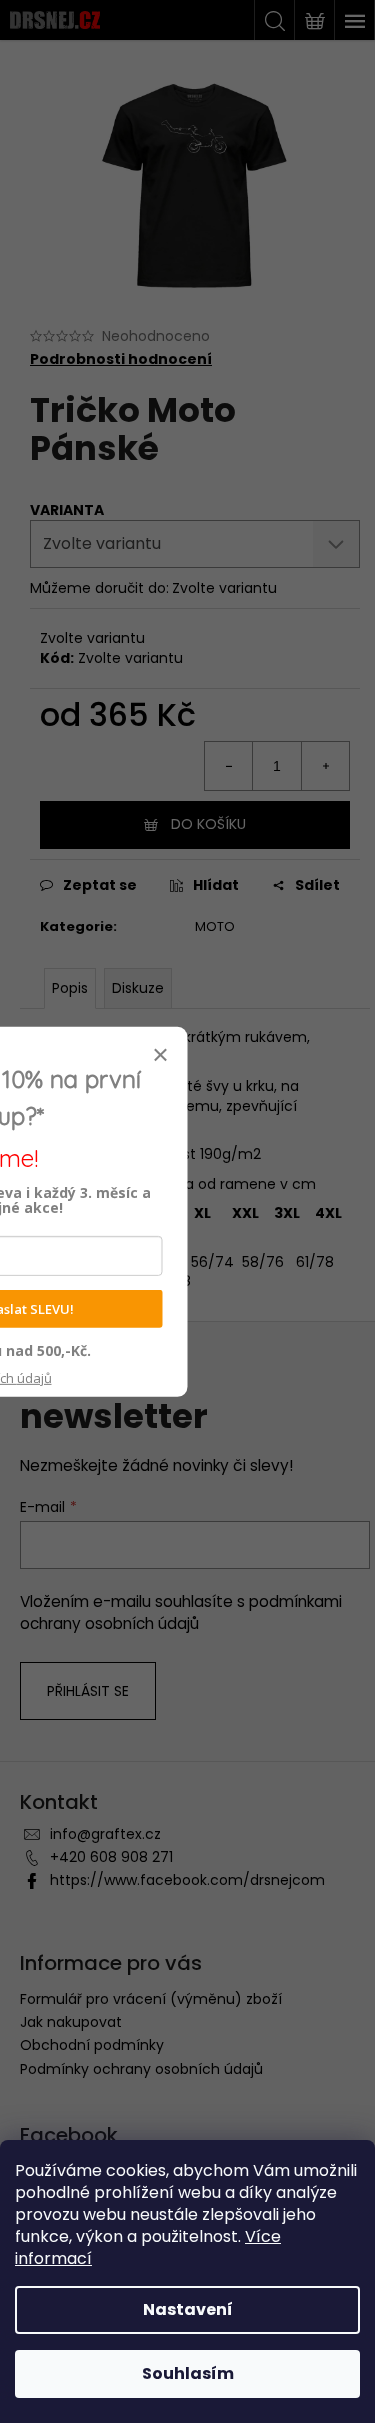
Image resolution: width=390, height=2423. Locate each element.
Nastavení (188, 2309)
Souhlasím (188, 2373)
